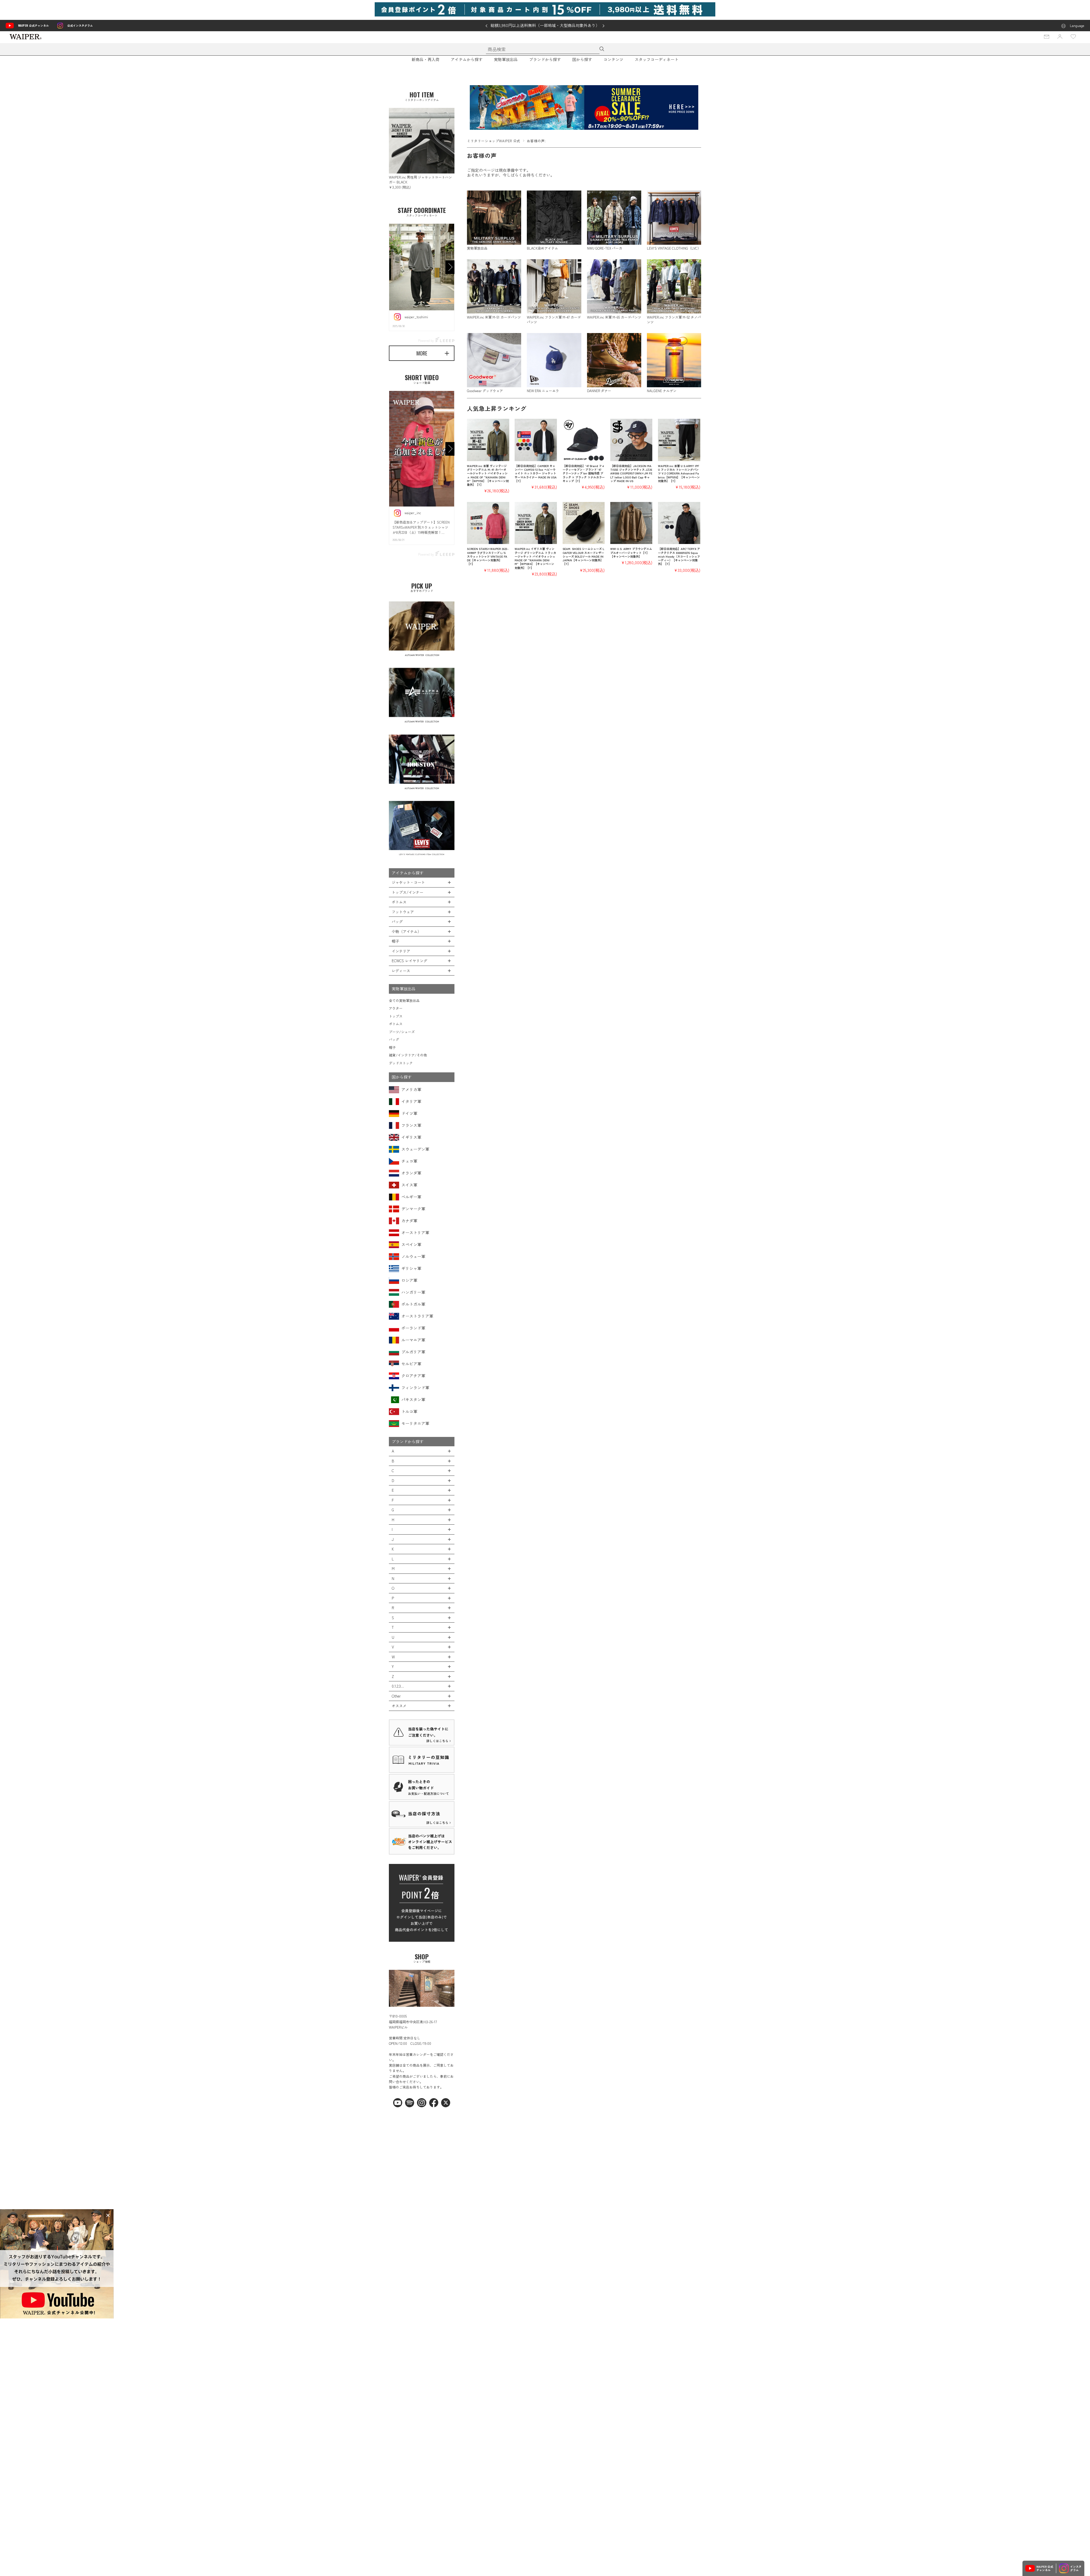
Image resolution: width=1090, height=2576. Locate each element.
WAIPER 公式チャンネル (33, 25)
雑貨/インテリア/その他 (408, 1055)
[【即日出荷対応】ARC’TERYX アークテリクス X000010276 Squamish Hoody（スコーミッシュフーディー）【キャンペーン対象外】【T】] (679, 523)
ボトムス (396, 1024)
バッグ (394, 1039)
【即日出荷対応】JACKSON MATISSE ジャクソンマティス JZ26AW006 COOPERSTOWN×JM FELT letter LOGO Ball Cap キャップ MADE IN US (631, 473)
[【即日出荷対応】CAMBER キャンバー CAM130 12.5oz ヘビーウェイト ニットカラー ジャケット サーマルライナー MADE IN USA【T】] (536, 440)
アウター (396, 1008)
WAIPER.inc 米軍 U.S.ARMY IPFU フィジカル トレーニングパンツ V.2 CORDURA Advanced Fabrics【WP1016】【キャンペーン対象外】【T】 (679, 473)
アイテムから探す (467, 59)
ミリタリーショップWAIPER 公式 (494, 141)
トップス (396, 1016)
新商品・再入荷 (425, 59)
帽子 (392, 1047)
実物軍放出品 (506, 59)
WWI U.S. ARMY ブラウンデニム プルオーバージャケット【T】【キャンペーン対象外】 (631, 553)
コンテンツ (613, 59)
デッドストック (401, 1063)
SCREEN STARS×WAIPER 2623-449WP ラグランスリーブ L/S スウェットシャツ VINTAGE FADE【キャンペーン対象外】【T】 (488, 556)
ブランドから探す (545, 59)
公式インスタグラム (80, 25)
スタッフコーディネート (657, 59)
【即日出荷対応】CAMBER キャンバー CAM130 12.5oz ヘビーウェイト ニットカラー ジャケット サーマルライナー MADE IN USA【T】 (536, 473)
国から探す (582, 59)
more (422, 353)
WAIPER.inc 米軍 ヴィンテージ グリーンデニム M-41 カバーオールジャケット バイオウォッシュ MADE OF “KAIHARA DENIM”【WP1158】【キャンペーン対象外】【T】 (488, 475)
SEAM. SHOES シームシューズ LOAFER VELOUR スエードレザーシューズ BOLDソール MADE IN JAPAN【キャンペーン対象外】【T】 (583, 556)
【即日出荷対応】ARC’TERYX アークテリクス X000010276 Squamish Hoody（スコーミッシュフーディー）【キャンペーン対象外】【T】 (679, 556)
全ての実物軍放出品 (404, 1000)
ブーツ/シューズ (402, 1032)
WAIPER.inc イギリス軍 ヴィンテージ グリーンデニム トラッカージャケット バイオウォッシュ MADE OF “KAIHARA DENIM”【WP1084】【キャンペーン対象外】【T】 (535, 558)
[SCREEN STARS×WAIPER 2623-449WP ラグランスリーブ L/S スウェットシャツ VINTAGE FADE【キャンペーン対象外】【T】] (488, 523)
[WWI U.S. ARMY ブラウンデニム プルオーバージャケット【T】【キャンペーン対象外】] (631, 523)
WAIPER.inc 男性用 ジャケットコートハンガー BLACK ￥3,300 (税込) (420, 182)
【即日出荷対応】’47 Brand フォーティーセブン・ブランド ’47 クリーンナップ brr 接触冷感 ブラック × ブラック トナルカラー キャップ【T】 (584, 473)
